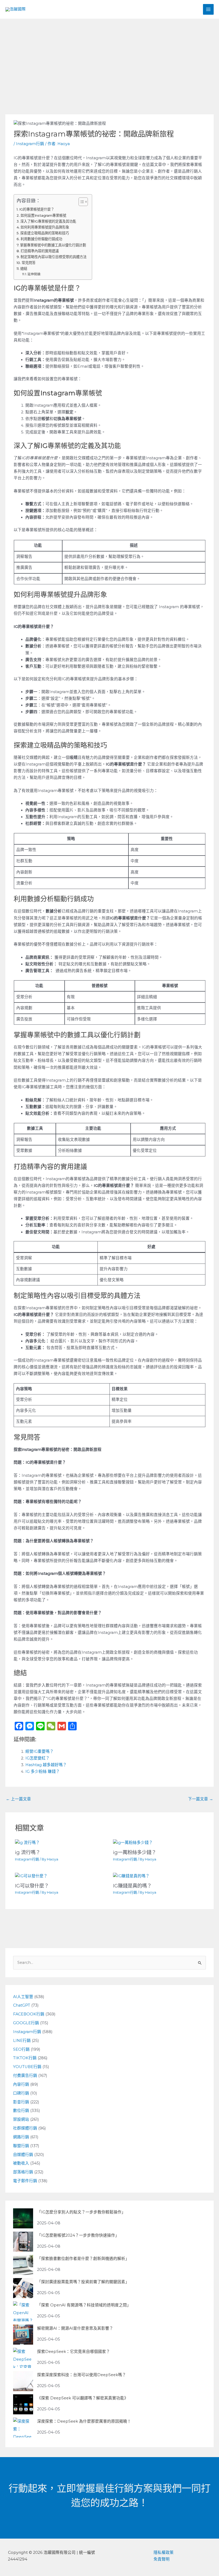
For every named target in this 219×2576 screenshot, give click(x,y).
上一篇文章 (18, 1799)
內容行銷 (21, 2084)
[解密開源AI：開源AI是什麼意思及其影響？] (23, 2335)
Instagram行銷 (30, 144)
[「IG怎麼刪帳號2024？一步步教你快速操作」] (23, 2242)
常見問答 (29, 263)
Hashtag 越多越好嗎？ (46, 1765)
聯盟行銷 (21, 2146)
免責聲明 (162, 2559)
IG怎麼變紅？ (38, 1758)
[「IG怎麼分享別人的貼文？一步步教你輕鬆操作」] (23, 2218)
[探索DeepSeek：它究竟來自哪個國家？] (23, 2358)
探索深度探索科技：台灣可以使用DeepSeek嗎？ (82, 2375)
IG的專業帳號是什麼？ (37, 209)
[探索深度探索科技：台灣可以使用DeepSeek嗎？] (23, 2381)
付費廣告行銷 (25, 2076)
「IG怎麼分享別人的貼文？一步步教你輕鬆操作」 (81, 2212)
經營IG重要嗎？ (40, 1751)
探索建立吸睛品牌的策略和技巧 (45, 233)
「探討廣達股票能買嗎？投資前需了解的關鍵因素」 (83, 2282)
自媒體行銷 (23, 2155)
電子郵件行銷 (25, 2181)
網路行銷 (21, 2137)
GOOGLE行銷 (26, 2023)
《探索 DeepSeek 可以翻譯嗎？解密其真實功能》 (83, 2398)
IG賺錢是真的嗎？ (132, 1886)
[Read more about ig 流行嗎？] (27, 1843)
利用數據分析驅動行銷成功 (41, 239)
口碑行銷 (21, 2093)
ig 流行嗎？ (28, 1852)
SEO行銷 (21, 2049)
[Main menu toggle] (208, 9)
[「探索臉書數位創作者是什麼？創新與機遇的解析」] (23, 2265)
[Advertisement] (109, 59)
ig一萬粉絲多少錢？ (135, 1852)
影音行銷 (21, 2102)
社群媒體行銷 (25, 2128)
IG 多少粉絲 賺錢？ (43, 1771)
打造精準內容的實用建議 (40, 251)
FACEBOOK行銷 (29, 2014)
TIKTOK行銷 (25, 2058)
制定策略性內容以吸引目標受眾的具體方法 (54, 257)
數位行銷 (21, 2111)
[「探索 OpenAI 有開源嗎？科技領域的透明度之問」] (23, 2311)
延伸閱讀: (34, 274)
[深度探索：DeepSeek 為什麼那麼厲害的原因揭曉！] (23, 2428)
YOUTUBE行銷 (27, 2067)
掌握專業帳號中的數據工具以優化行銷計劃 (53, 245)
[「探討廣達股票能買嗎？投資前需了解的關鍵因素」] (23, 2288)
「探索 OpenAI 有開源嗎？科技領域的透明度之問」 (84, 2305)
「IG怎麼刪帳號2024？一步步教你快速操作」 (78, 2235)
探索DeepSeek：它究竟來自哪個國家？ (74, 2352)
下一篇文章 (201, 1799)
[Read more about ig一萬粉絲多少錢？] (133, 1843)
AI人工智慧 (23, 1997)
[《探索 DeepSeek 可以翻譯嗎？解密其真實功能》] (23, 2404)
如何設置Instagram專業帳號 (43, 215)
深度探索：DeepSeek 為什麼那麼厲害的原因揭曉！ (84, 2421)
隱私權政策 (164, 2552)
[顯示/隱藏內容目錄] (81, 202)
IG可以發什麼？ (32, 1886)
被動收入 (21, 2163)
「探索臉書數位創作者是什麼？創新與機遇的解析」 (83, 2259)
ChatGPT (22, 2005)
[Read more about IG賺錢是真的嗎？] (131, 1876)
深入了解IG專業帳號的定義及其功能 (48, 221)
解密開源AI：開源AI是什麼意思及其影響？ (75, 2328)
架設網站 (21, 2119)
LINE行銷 (22, 2041)
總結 (24, 269)
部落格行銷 (23, 2172)
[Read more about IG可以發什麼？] (31, 1876)
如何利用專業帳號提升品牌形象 (45, 227)
